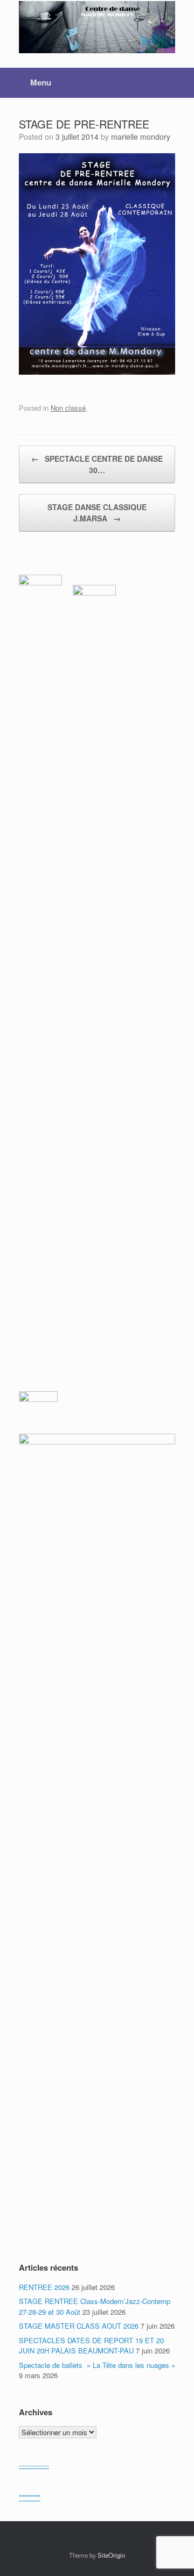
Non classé (68, 408)
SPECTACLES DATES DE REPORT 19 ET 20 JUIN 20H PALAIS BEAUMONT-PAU (91, 2346)
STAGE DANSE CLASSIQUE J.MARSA (97, 513)
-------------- (34, 2465)
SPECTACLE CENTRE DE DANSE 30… (97, 464)
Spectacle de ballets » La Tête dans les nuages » (97, 2365)
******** (30, 2497)
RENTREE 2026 (44, 2287)
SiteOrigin (111, 2555)
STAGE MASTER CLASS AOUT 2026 (79, 2326)
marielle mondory (141, 137)
